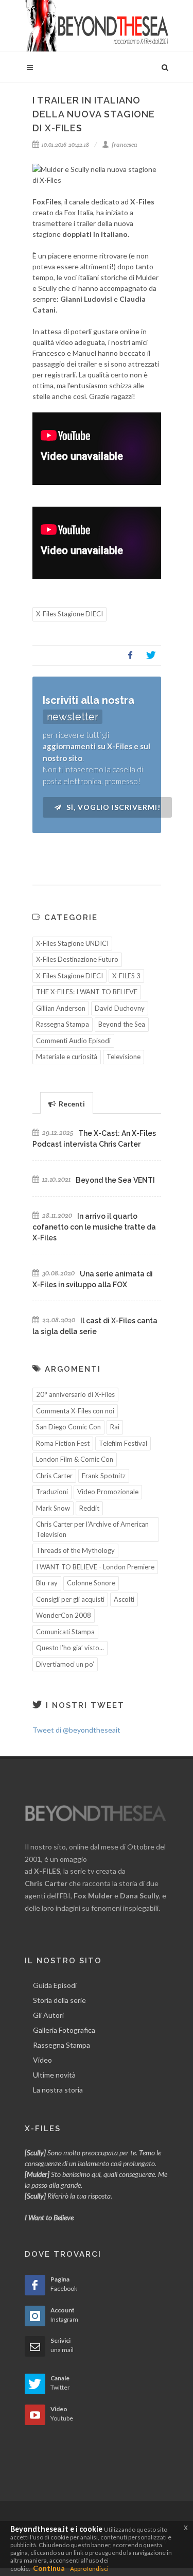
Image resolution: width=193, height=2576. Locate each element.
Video (42, 2060)
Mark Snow (53, 1508)
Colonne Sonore (91, 1583)
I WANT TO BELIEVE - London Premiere (95, 1567)
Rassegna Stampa (63, 1024)
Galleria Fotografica (64, 2030)
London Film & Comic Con (75, 1459)
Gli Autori (48, 2015)
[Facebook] (130, 655)
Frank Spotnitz (104, 1476)
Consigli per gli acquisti (70, 1599)
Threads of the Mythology (75, 1550)
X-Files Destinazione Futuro (77, 959)
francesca (124, 145)
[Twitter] (151, 655)
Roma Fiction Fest (63, 1443)
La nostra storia (58, 2090)
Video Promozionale (108, 1492)
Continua (49, 2568)
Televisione (124, 1057)
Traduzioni (52, 1492)
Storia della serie (59, 2000)
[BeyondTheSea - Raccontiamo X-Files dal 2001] (97, 26)
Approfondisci (89, 2569)
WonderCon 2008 (64, 1615)
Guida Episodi (55, 1985)
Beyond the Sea (122, 1024)
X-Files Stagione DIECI (69, 614)
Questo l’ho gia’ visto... (70, 1648)
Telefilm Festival (123, 1443)
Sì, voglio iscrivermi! (112, 807)
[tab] (67, 1103)
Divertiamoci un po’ (65, 1664)
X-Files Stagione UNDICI (72, 943)
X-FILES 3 (126, 976)
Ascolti (124, 1599)
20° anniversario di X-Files (75, 1394)
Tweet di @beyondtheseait (76, 1730)
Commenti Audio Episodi (73, 1041)
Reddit (89, 1508)
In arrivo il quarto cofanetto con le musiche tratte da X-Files (94, 1227)
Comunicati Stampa (65, 1632)
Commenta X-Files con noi (75, 1411)
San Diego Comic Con (68, 1427)
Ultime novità (54, 2075)
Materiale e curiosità (67, 1057)
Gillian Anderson (61, 1008)
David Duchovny (120, 1008)
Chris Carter (54, 1476)
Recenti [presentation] (71, 1104)
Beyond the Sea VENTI (115, 1180)
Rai (115, 1427)
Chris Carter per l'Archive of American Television (92, 1529)
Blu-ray (47, 1583)
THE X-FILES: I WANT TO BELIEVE (87, 992)
